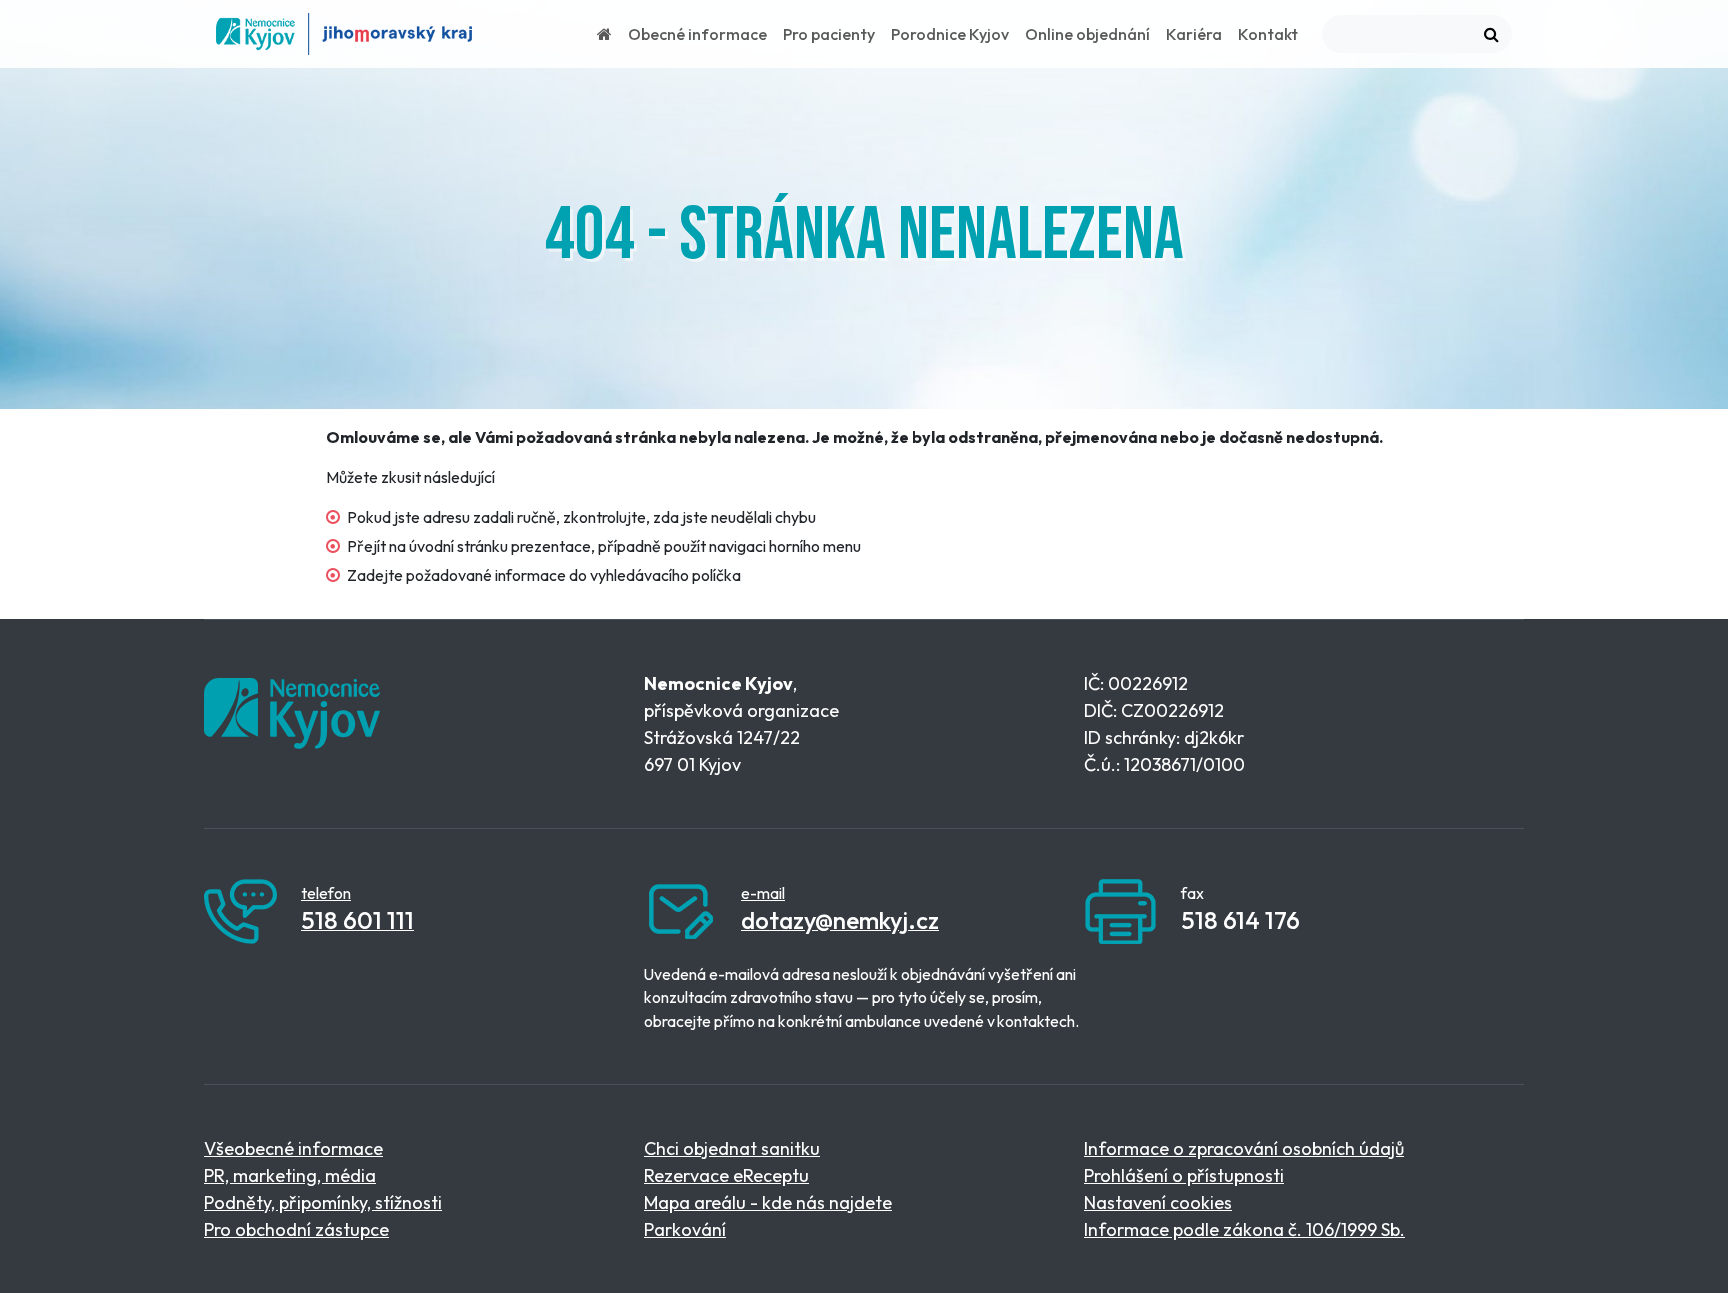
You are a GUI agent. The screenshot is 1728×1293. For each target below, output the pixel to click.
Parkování (685, 1229)
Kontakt (1268, 34)
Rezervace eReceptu (726, 1175)
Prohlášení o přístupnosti (1184, 1175)
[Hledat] (1491, 34)
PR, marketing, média (290, 1175)
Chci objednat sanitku (732, 1148)
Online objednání (1087, 34)
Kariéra (1194, 34)
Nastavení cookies (1158, 1202)
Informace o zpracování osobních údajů (1244, 1148)
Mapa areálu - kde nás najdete (768, 1202)
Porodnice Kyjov (950, 34)
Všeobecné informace (293, 1148)
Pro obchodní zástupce (296, 1229)
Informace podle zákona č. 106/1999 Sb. (1244, 1229)
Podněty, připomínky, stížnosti (323, 1202)
